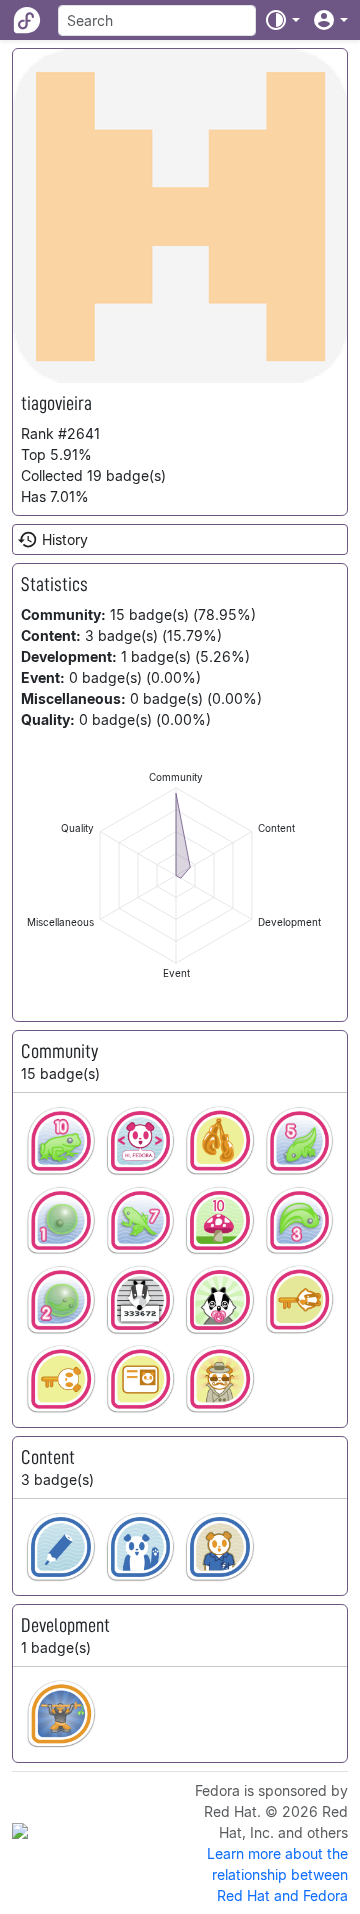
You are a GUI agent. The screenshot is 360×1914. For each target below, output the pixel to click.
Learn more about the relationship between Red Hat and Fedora (277, 1874)
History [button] (65, 539)
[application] (176, 875)
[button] (282, 20)
